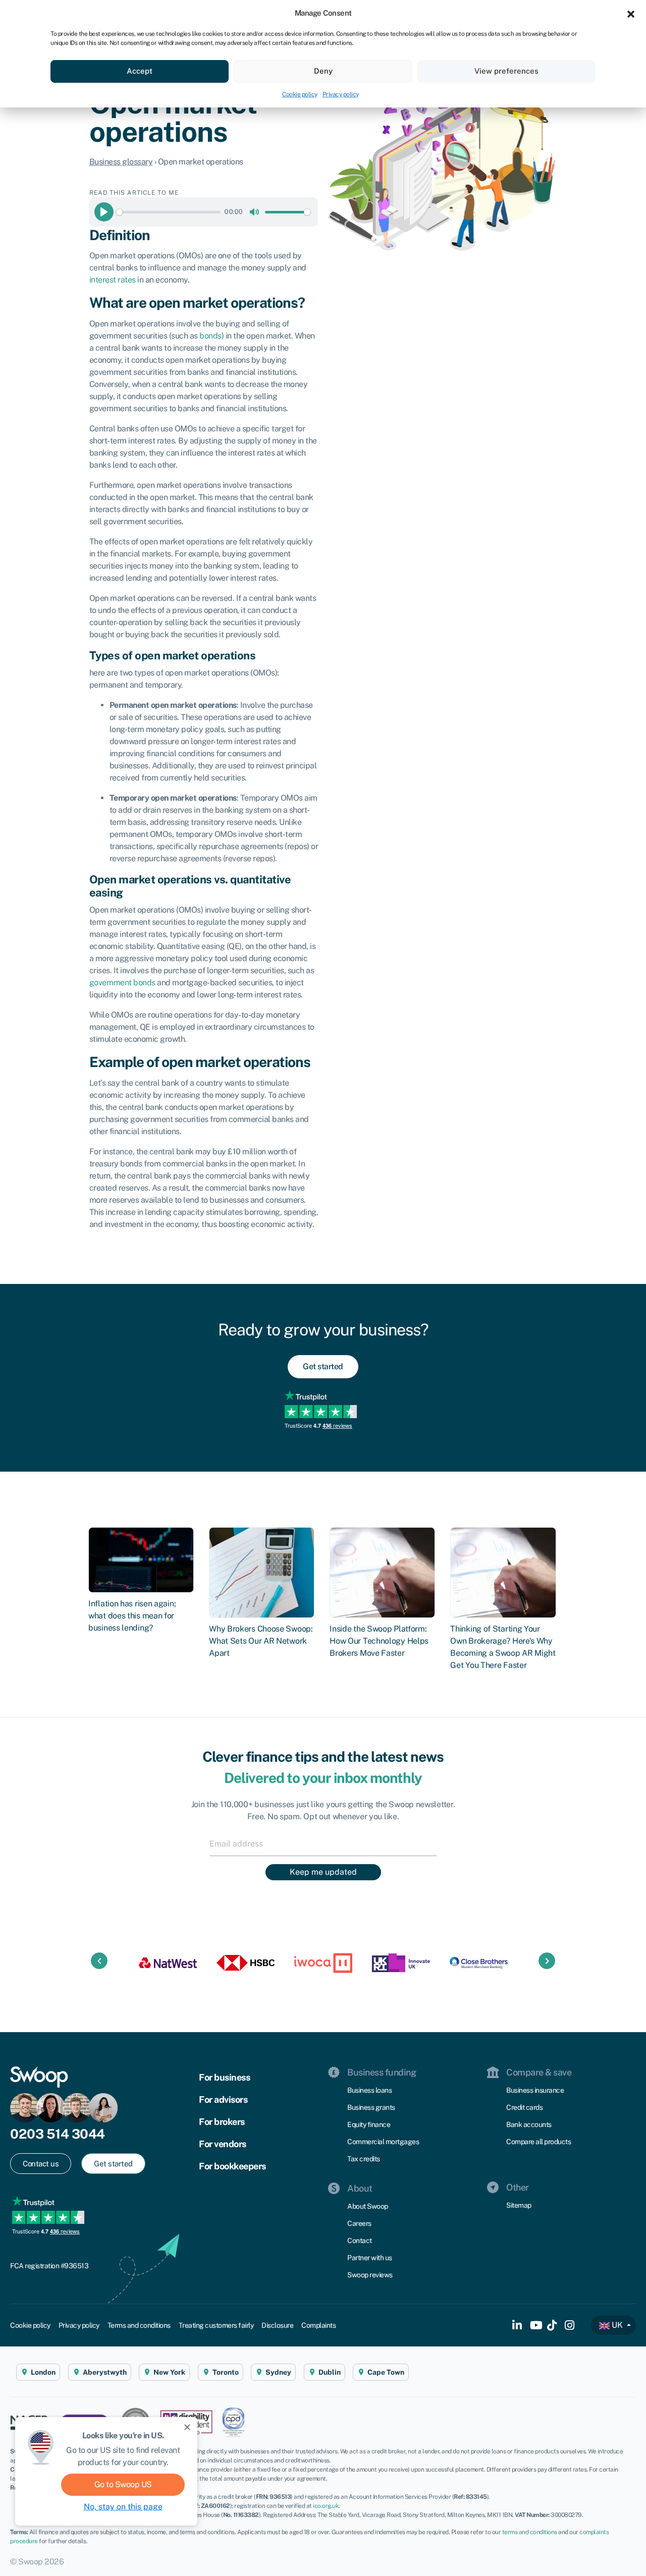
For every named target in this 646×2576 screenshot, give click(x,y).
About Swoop (368, 2206)
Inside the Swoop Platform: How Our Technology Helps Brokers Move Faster (379, 1641)
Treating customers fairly (216, 2325)
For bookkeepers (232, 2166)
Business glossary (121, 162)
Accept (140, 71)
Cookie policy (300, 94)
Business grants (371, 2107)
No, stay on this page (123, 2507)
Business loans (369, 2090)
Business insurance (535, 2090)
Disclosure (277, 2325)
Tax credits (364, 2159)
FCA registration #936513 (49, 2266)
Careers (359, 2223)
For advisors (223, 2099)
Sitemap (519, 2205)
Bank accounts (529, 2124)
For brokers (222, 2122)
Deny (323, 71)
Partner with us (370, 2258)
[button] (631, 13)
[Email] (323, 1843)
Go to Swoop (123, 2484)
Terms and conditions (139, 2325)
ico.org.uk (326, 2506)
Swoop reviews (370, 2275)
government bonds (122, 983)
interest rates (113, 280)
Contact (360, 2241)
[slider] (168, 212)
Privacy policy (341, 94)
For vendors (223, 2144)
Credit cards (524, 2107)
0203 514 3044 (58, 2134)
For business (224, 2077)
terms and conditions (530, 2532)
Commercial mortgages (383, 2142)
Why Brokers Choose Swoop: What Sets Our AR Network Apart (261, 1641)
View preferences (506, 71)
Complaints (318, 2325)
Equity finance (369, 2124)
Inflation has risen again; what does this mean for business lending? (132, 1616)
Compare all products (539, 2142)
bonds (210, 336)
